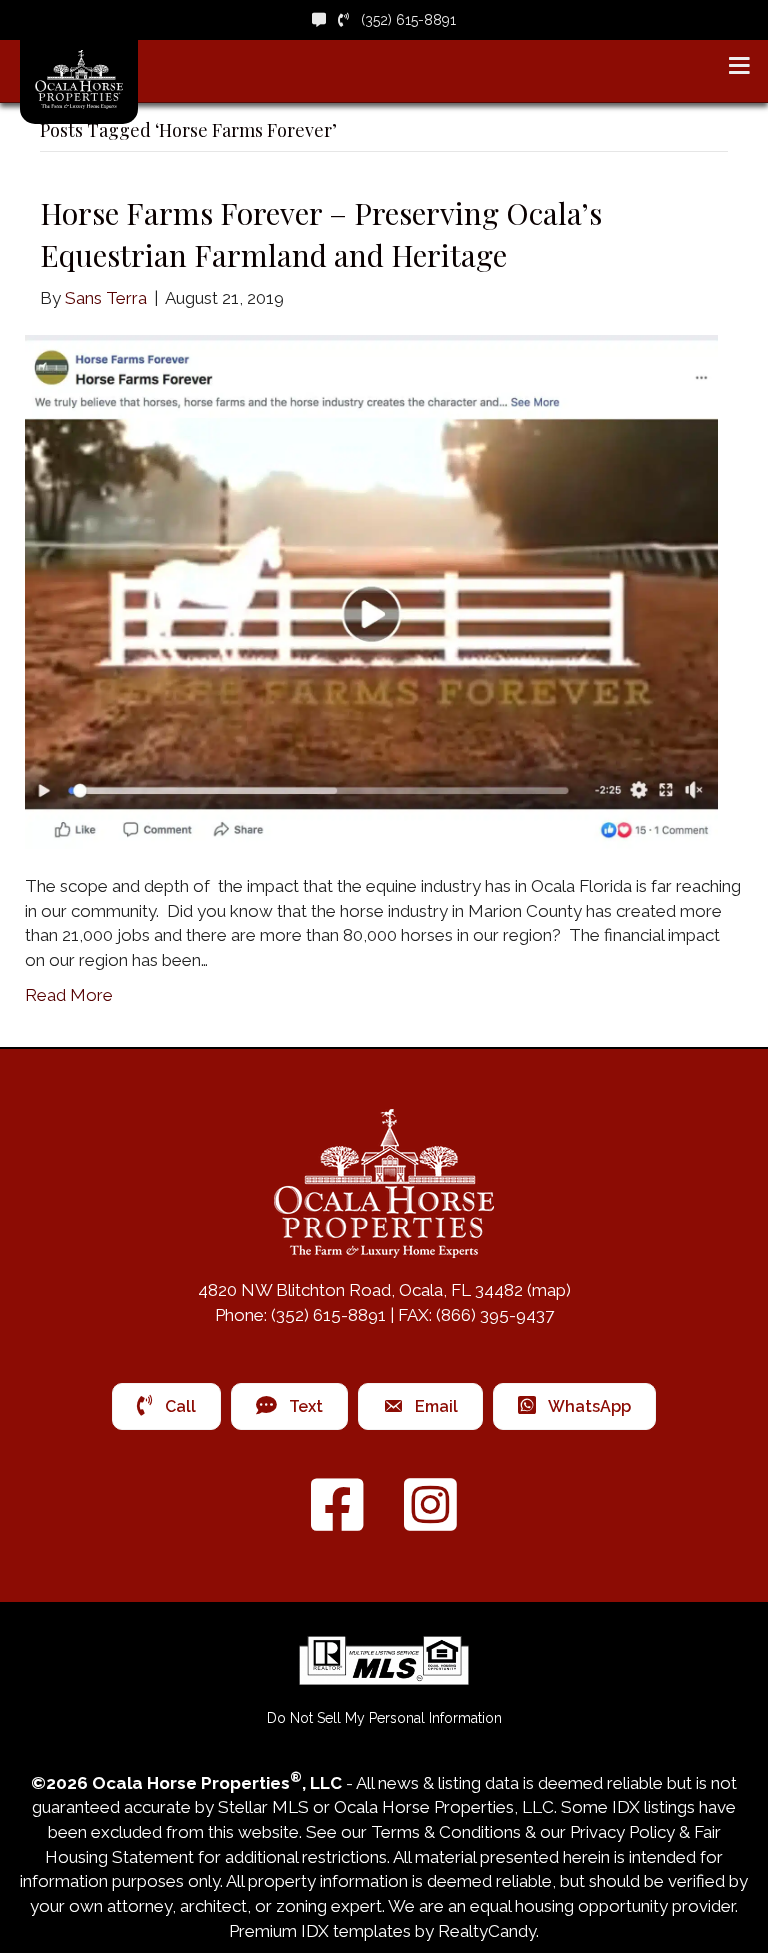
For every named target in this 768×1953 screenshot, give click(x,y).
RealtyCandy (487, 1931)
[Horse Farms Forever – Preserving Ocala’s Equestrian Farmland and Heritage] (371, 591)
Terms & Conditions (446, 1832)
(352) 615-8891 (402, 20)
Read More (69, 995)
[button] (384, 1718)
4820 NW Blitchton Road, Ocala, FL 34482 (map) (384, 1290)
